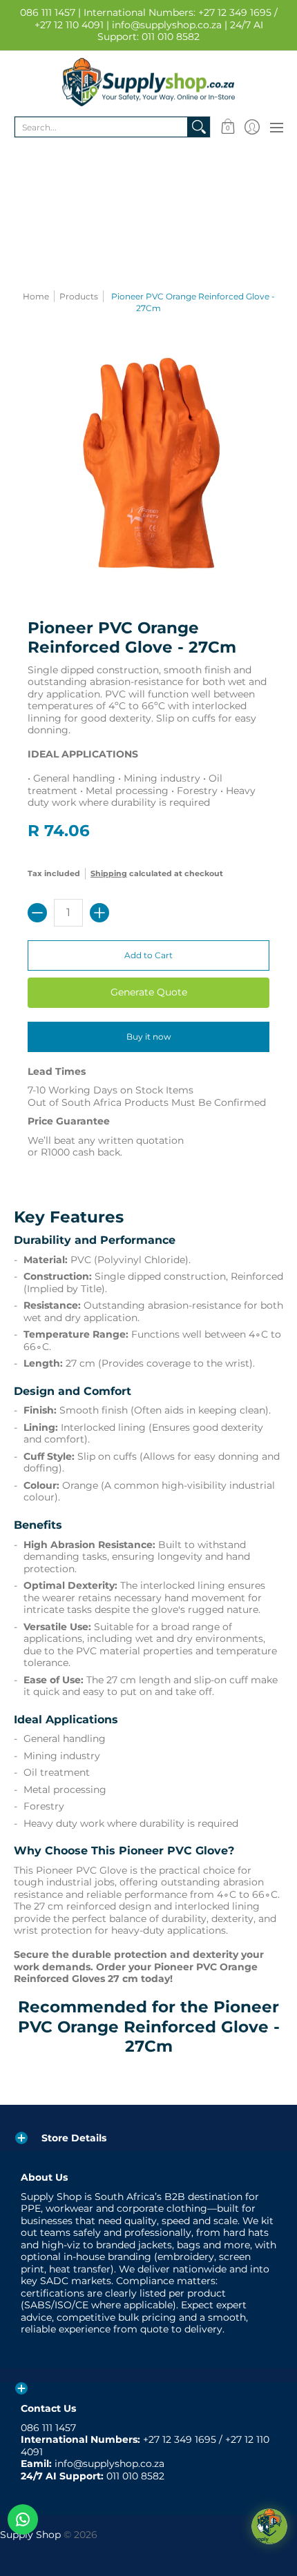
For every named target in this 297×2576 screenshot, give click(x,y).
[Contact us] (23, 2519)
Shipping (109, 873)
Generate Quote (149, 992)
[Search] (199, 127)
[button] (228, 127)
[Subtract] (37, 913)
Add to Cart (148, 955)
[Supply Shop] (148, 82)
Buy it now (149, 1037)
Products (79, 296)
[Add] (99, 913)
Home (36, 296)
